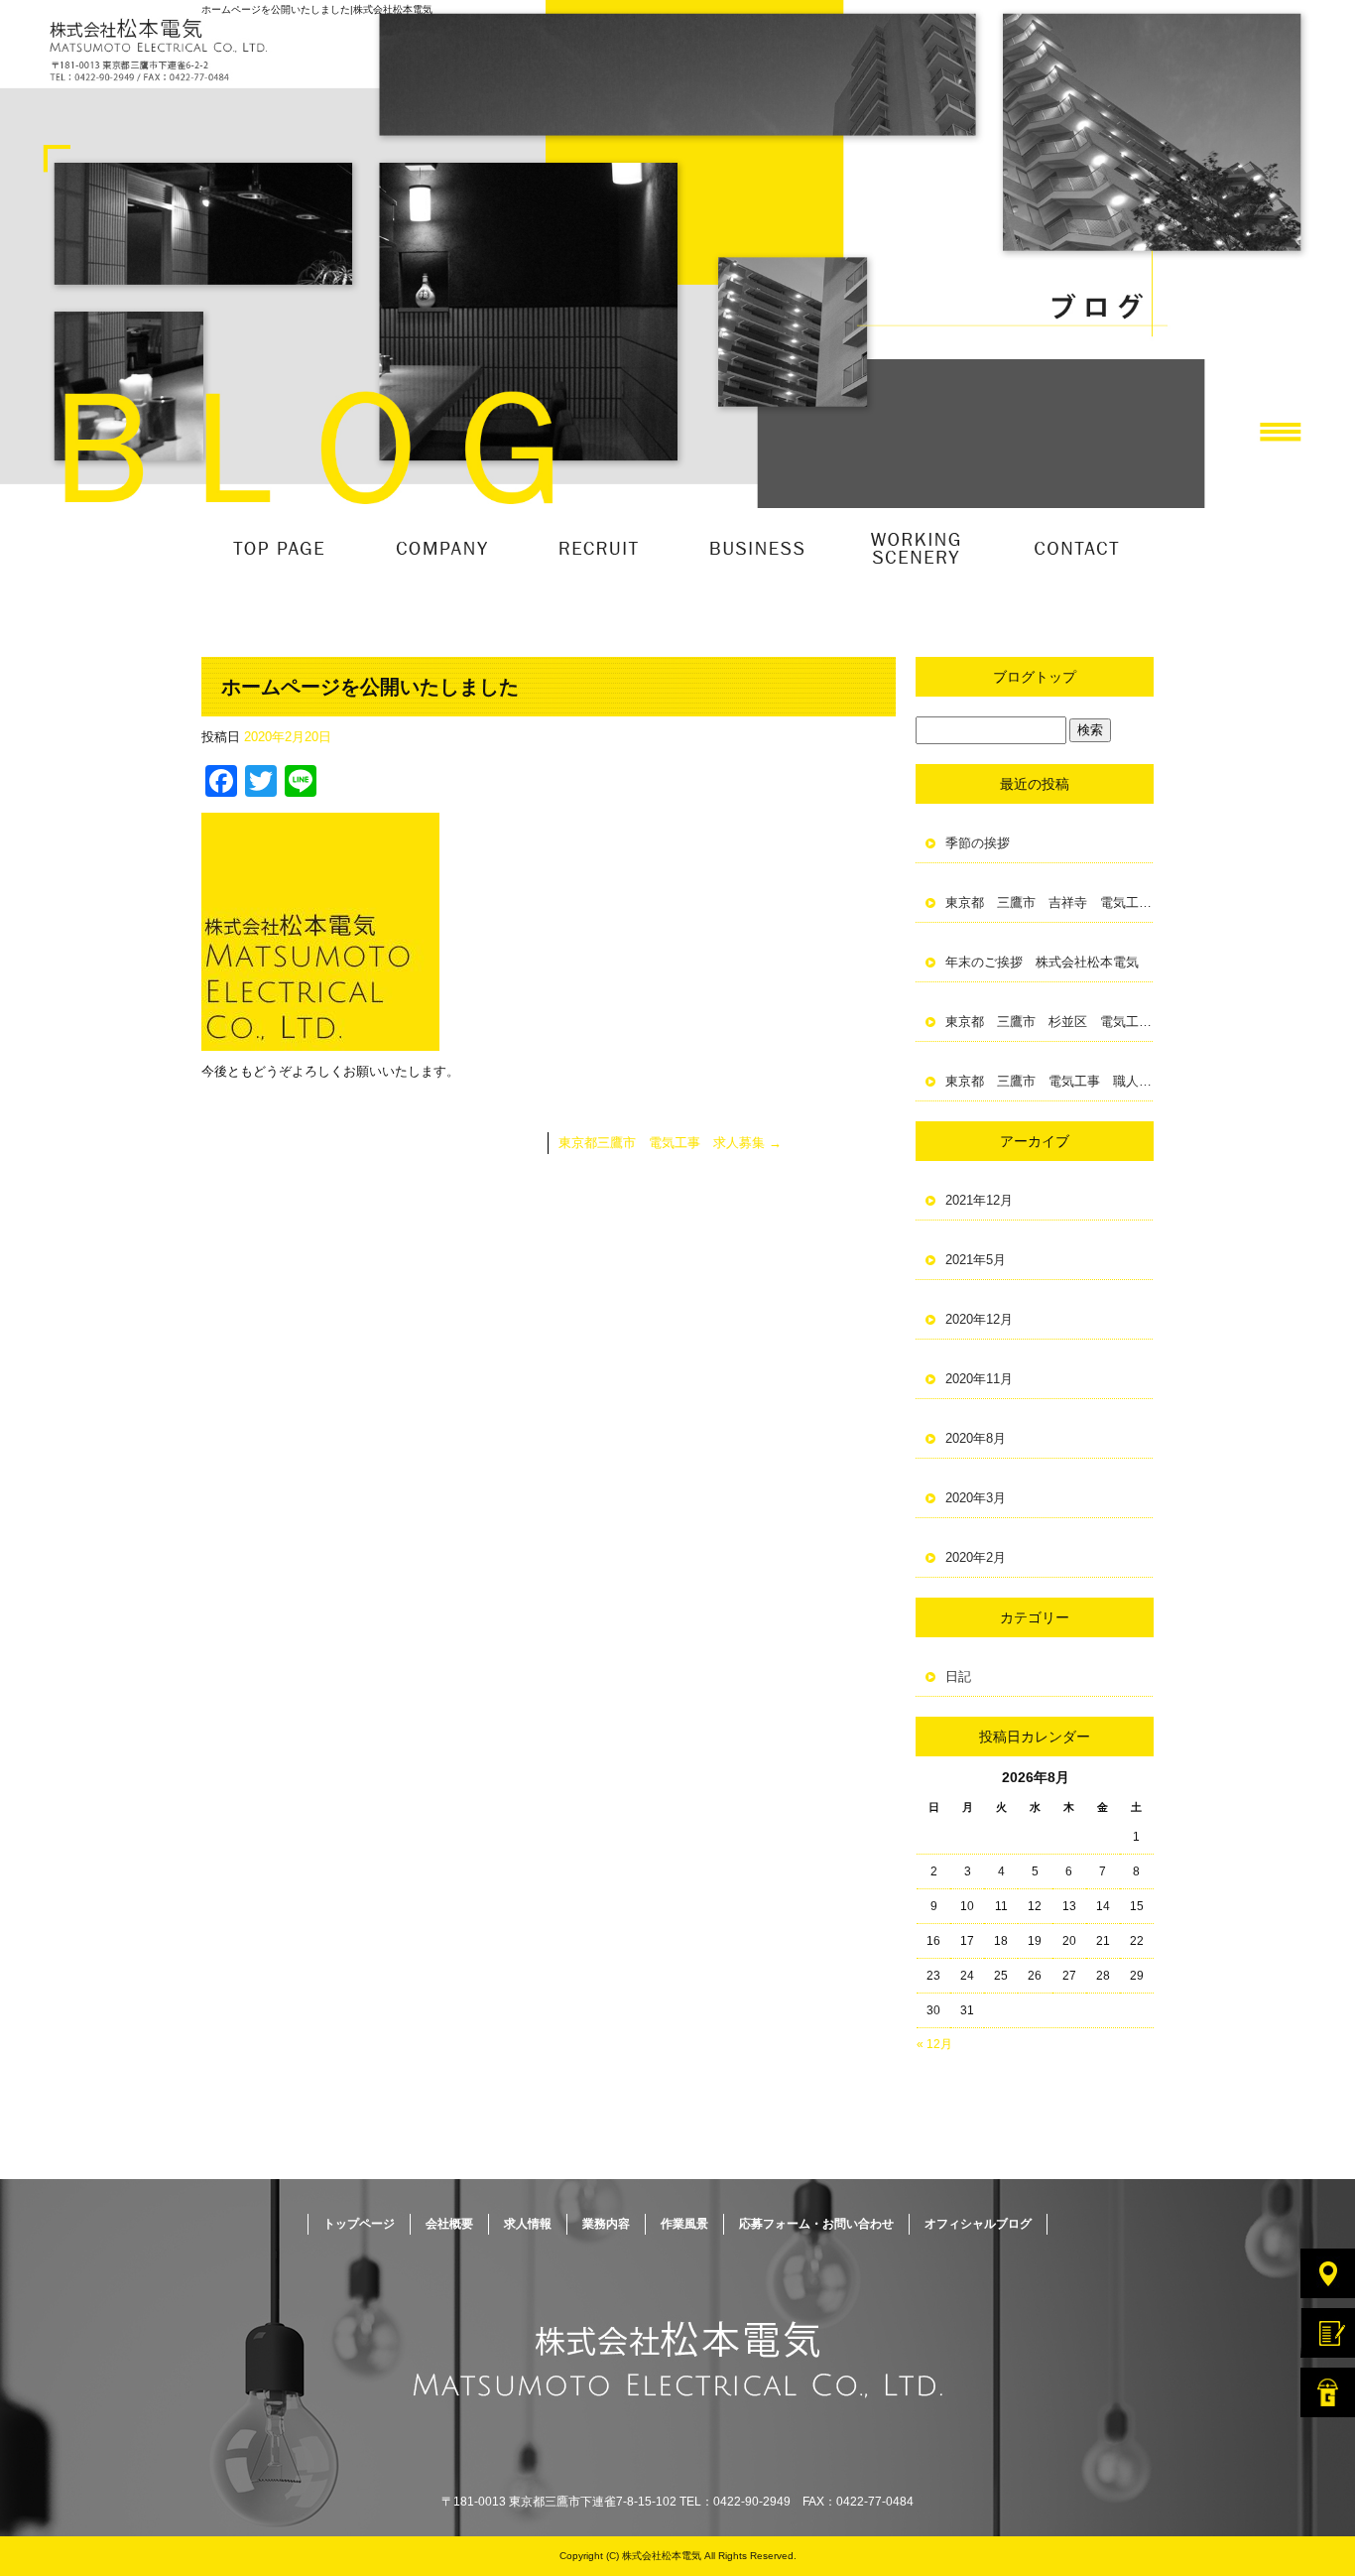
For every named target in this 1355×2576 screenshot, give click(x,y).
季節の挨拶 (978, 843)
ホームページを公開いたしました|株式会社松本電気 (317, 9)
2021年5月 (976, 1260)
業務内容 (757, 548)
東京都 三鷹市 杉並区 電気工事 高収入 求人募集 (1049, 1022)
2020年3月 (976, 1498)
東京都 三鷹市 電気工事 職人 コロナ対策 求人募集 (1049, 1081)
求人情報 (598, 548)
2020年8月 (976, 1438)
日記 (958, 1676)
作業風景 (916, 548)
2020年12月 (979, 1319)
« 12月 (934, 2044)
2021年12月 (979, 1200)
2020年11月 (979, 1379)
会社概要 (439, 548)
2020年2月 (976, 1557)
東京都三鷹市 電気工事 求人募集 (670, 1143)
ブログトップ (1035, 677)
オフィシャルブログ (978, 2224)
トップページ (281, 548)
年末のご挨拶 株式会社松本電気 (1042, 962)
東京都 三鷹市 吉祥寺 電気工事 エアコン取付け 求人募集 (1049, 902)
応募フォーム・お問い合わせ (1074, 548)
